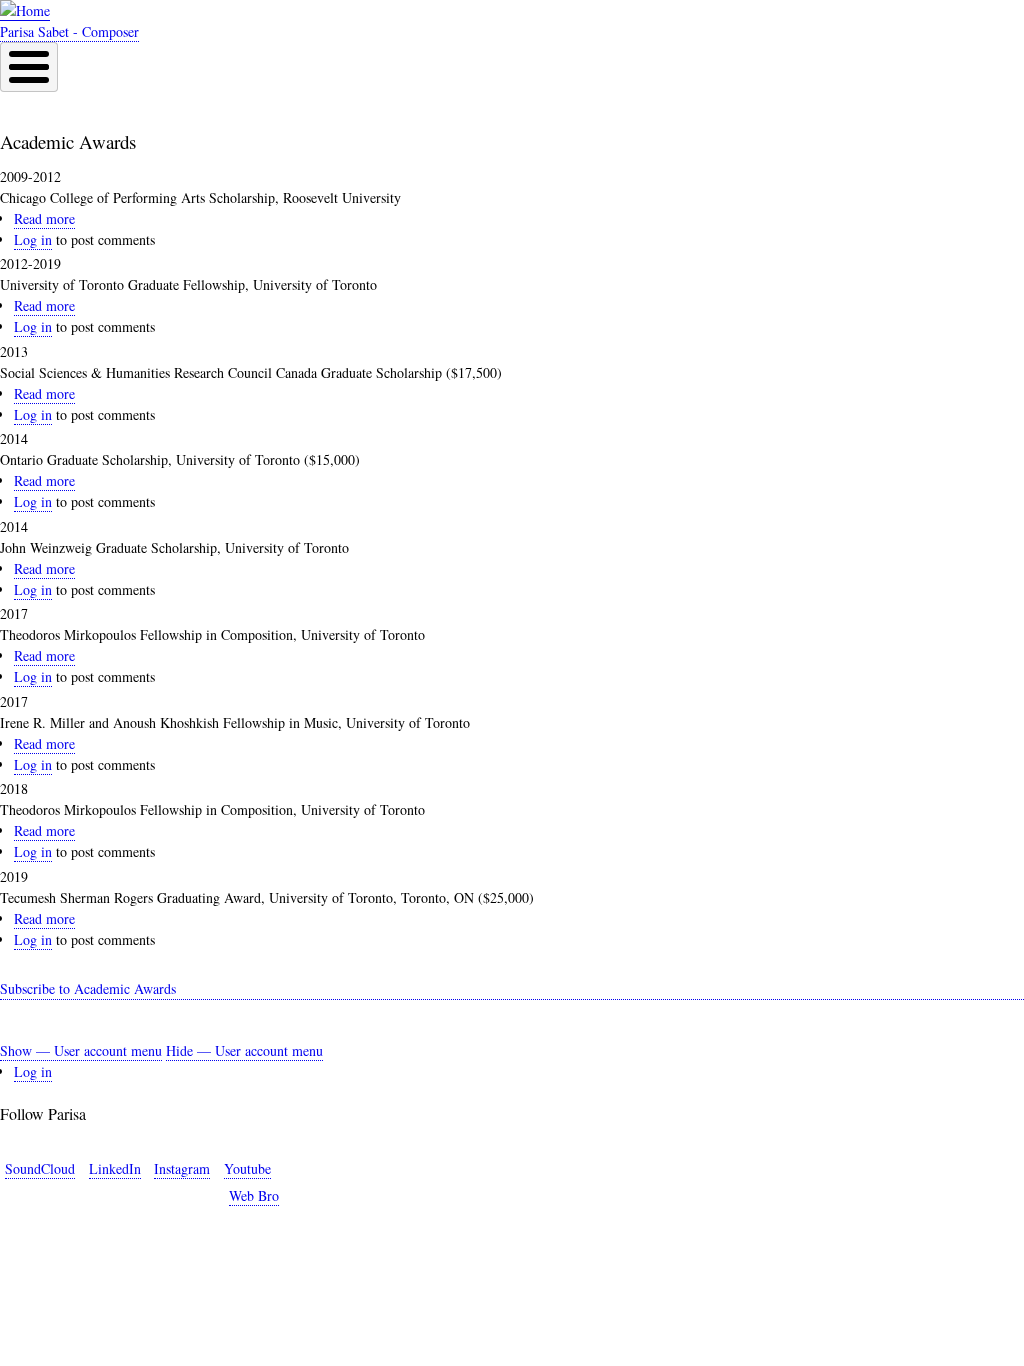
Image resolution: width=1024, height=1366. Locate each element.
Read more (44, 219)
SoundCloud (40, 1168)
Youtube (247, 1168)
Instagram (182, 1168)
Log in (33, 239)
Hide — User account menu (244, 1050)
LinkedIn (115, 1168)
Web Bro (254, 1195)
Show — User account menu (81, 1050)
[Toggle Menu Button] (29, 67)
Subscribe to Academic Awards (88, 988)
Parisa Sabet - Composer (69, 31)
